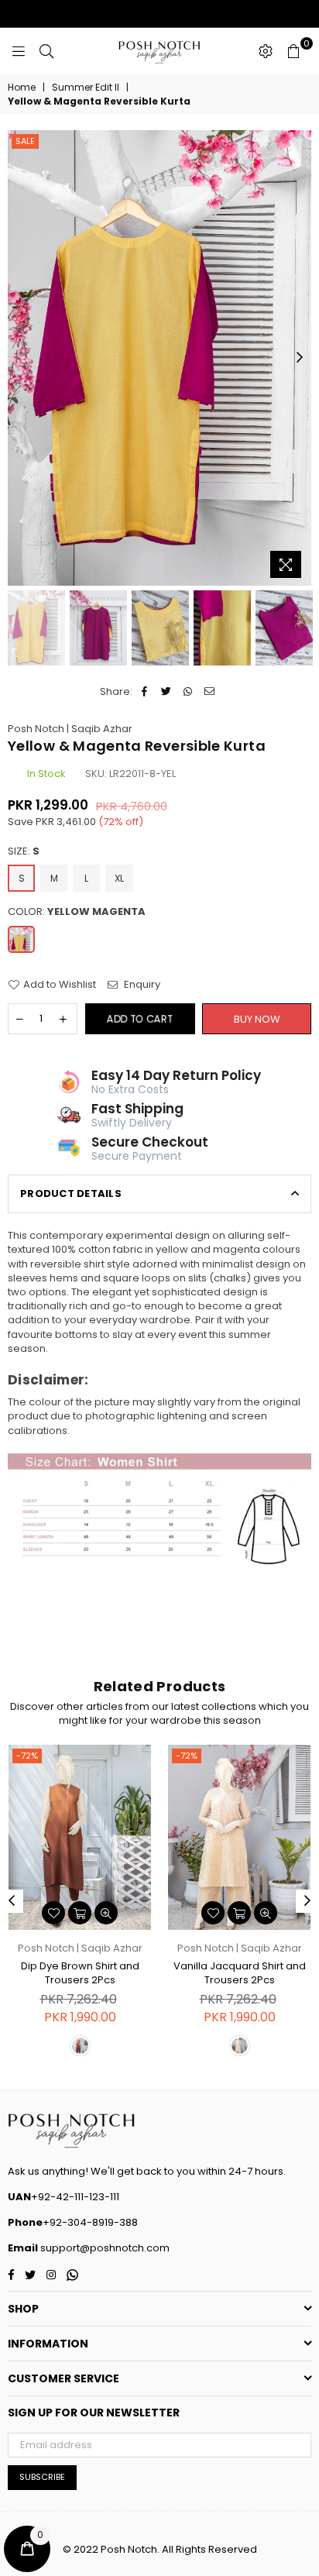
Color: (77, 912)
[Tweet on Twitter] (166, 692)
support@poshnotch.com (104, 2248)
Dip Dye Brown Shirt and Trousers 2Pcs (80, 1973)
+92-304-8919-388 (90, 2222)
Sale (25, 141)
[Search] (46, 51)
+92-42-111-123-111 (75, 2197)
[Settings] (266, 51)
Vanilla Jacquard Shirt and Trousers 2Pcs (240, 1973)
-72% (27, 1756)
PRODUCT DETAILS (71, 1193)
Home (22, 88)
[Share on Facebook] (144, 692)
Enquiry (141, 985)
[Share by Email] (209, 692)
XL (119, 878)
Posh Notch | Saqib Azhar (70, 729)
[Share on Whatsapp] (188, 692)
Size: (24, 851)
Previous (19, 358)
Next (300, 358)
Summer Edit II (86, 88)
